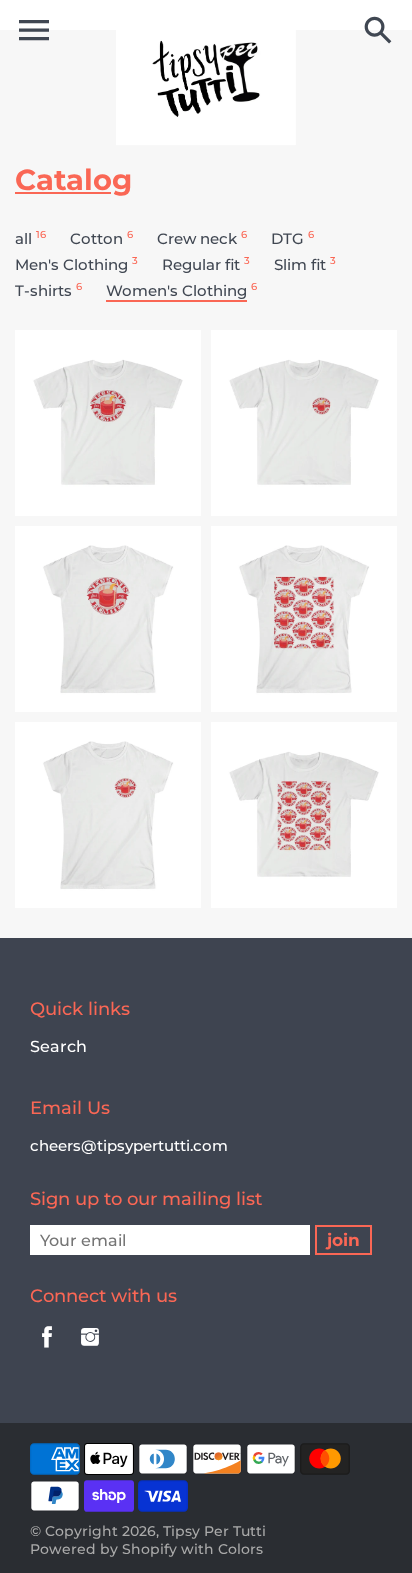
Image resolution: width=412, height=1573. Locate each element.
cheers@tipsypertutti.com (129, 1145)
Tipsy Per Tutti (214, 1531)
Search (58, 1046)
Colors (240, 1549)
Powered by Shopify (103, 1549)
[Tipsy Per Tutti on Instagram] (90, 1350)
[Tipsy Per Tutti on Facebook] (47, 1350)
